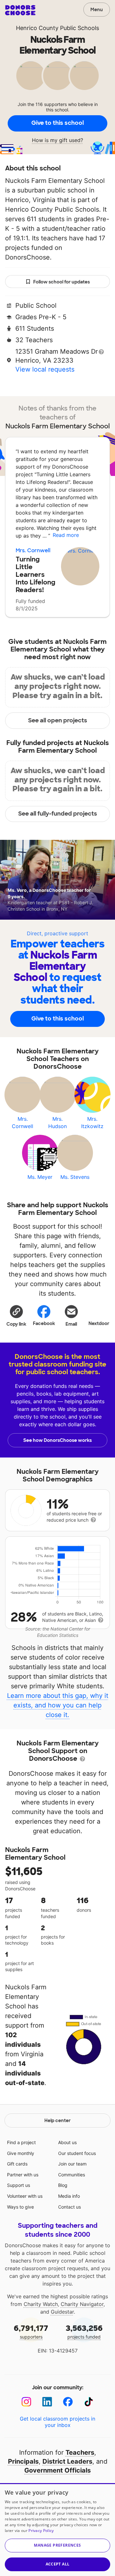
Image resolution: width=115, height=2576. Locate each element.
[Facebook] (68, 2402)
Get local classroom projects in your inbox (57, 2422)
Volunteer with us (25, 2196)
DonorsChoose (20, 10)
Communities (72, 2175)
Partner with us (23, 2175)
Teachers (80, 2452)
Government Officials (57, 2470)
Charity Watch (41, 2304)
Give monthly (21, 2153)
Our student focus (77, 2153)
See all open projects (58, 720)
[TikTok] (89, 2402)
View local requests (45, 369)
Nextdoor (99, 1323)
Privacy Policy (41, 2531)
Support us (19, 2185)
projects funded (84, 2331)
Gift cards (17, 2164)
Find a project (21, 2142)
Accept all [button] (58, 2564)
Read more (66, 535)
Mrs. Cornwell (33, 550)
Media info (69, 2196)
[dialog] (57, 2530)
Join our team (72, 2164)
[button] (16, 1315)
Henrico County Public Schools (57, 28)
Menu (97, 10)
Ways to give (20, 2207)
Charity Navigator (82, 2304)
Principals (23, 2461)
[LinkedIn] (47, 2402)
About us (67, 2142)
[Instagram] (26, 2402)
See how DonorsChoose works (57, 1440)
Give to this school (57, 123)
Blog (63, 2185)
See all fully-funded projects (58, 814)
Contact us (69, 2207)
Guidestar (62, 2312)
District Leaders (67, 2461)
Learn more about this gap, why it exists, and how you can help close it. (58, 1705)
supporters (31, 2331)
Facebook (44, 1323)
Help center (57, 2120)
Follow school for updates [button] (61, 282)
